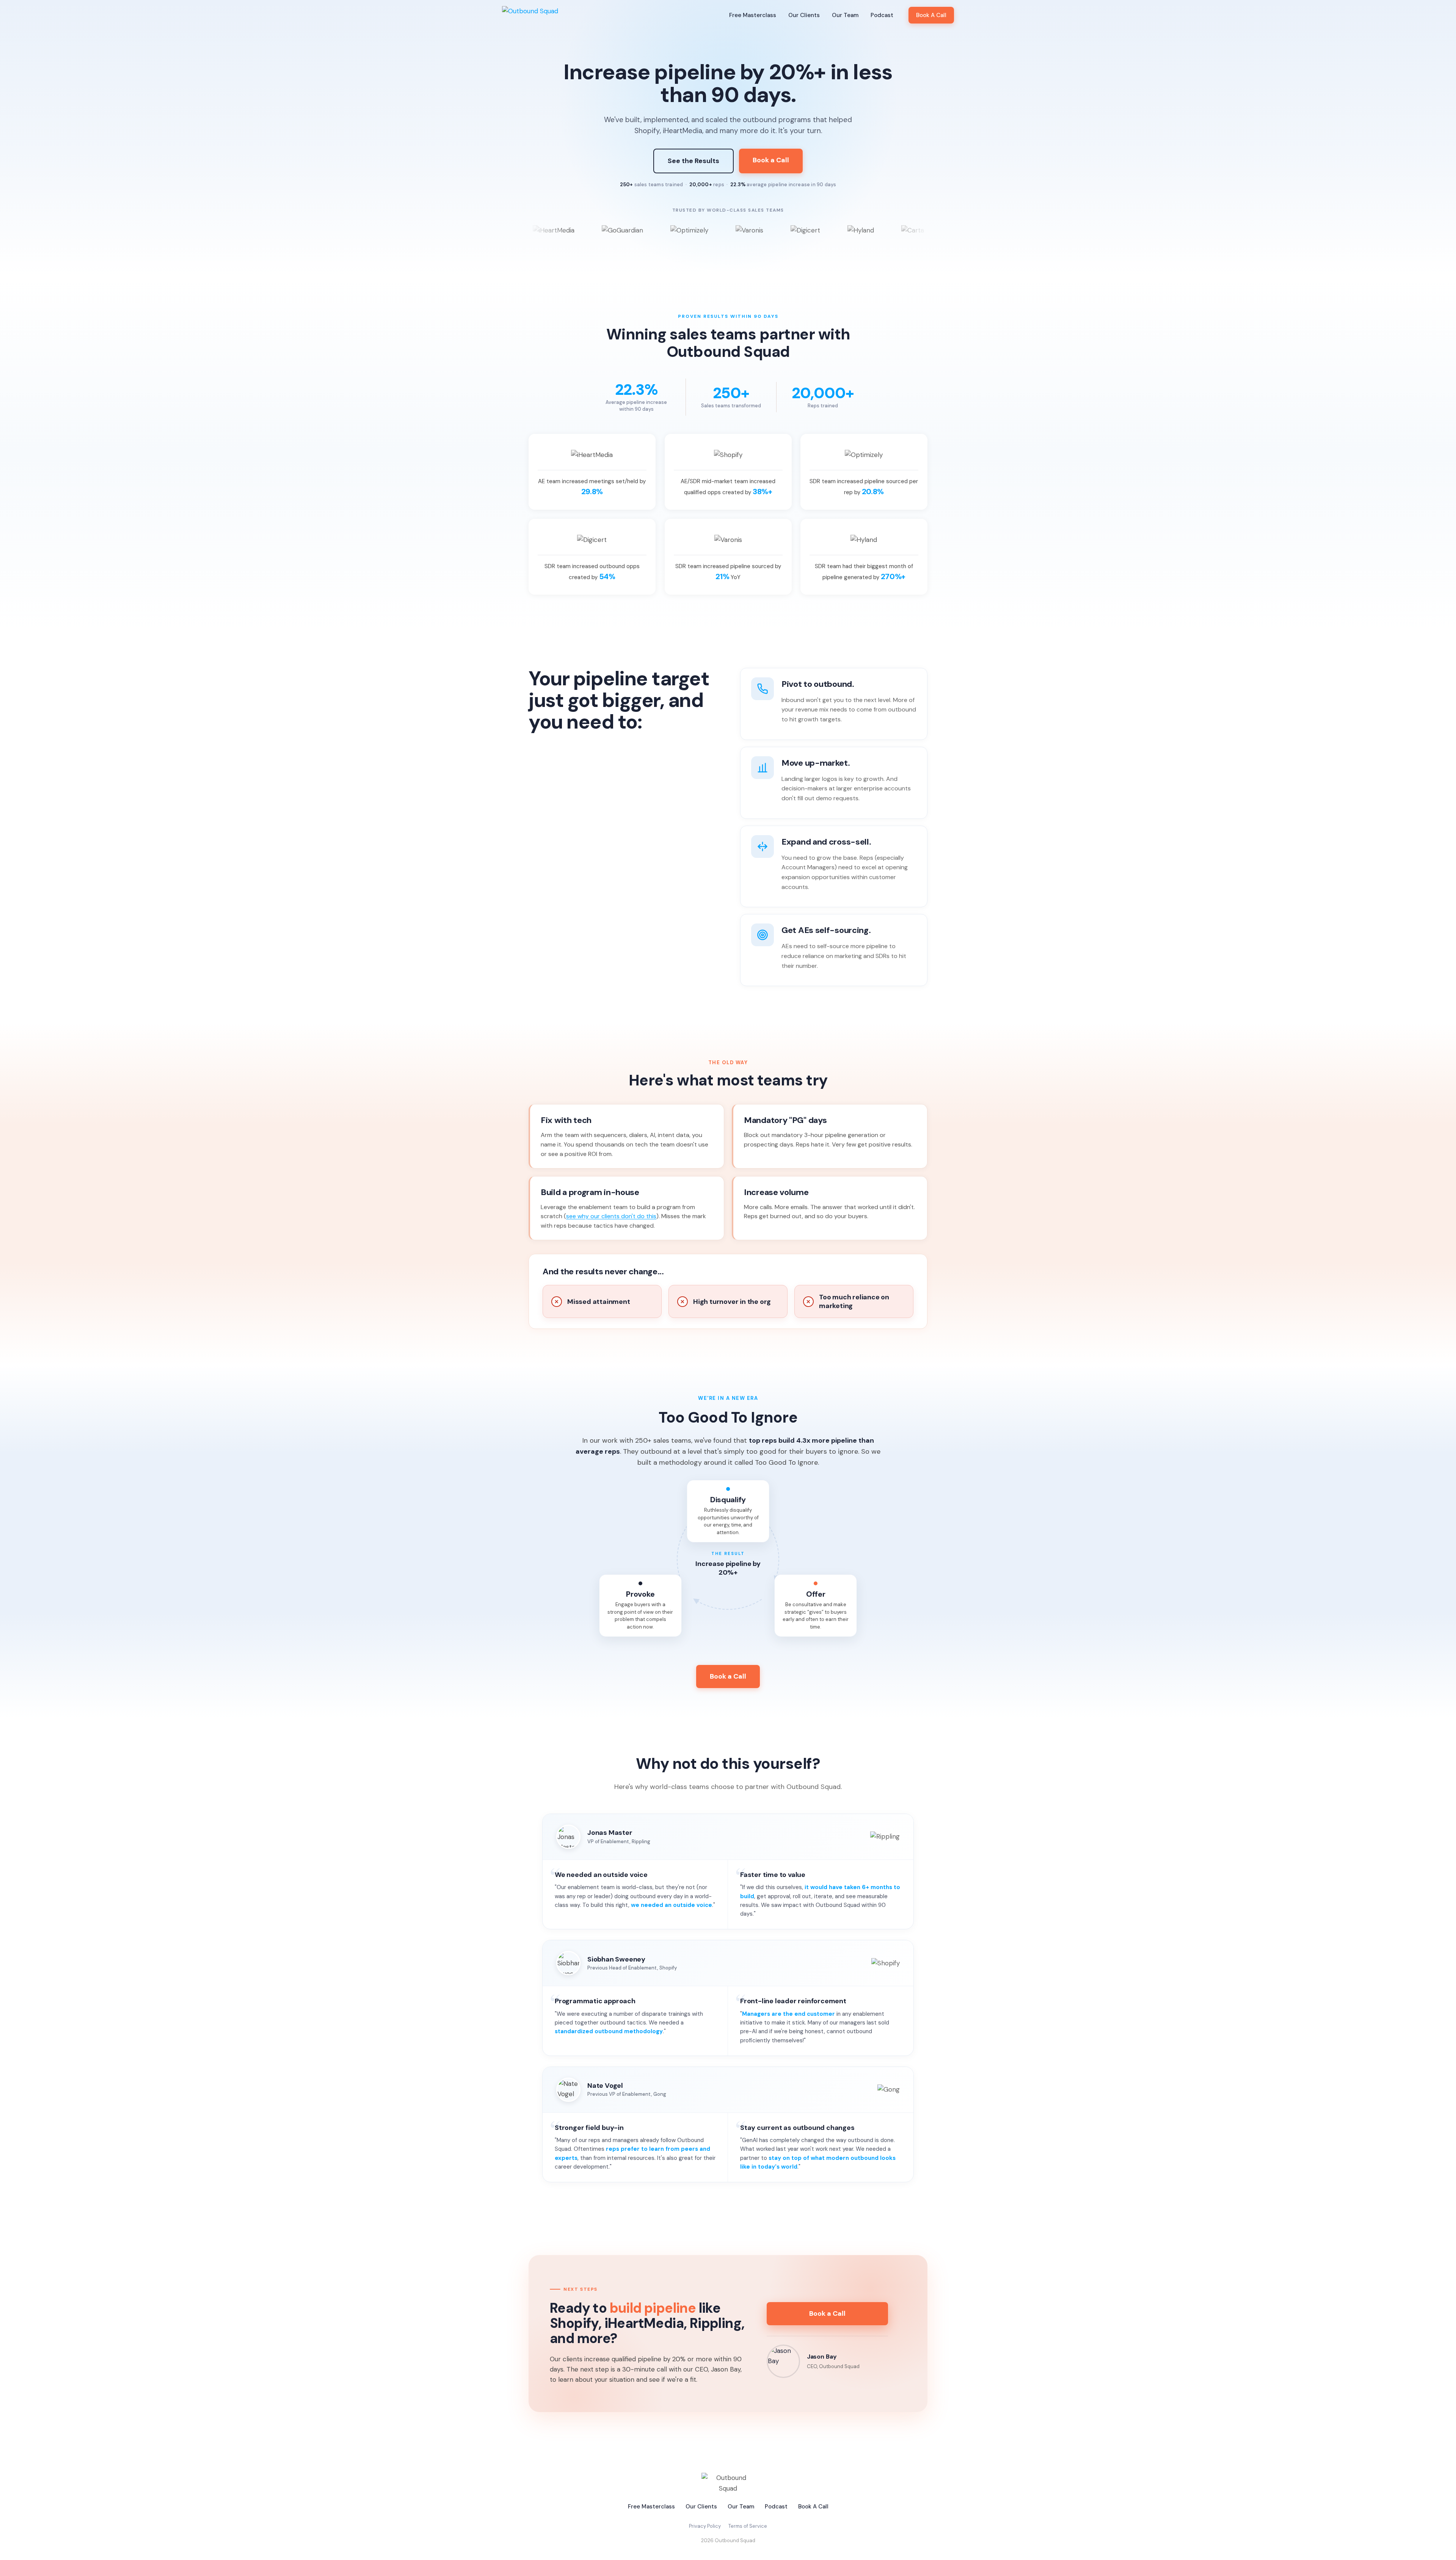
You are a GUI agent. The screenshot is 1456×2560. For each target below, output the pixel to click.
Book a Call (771, 160)
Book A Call (931, 15)
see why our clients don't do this (611, 1216)
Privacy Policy (705, 2526)
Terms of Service (748, 2526)
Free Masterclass (753, 15)
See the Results (693, 161)
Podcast (882, 15)
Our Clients (804, 15)
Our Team (845, 15)
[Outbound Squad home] (530, 15)
